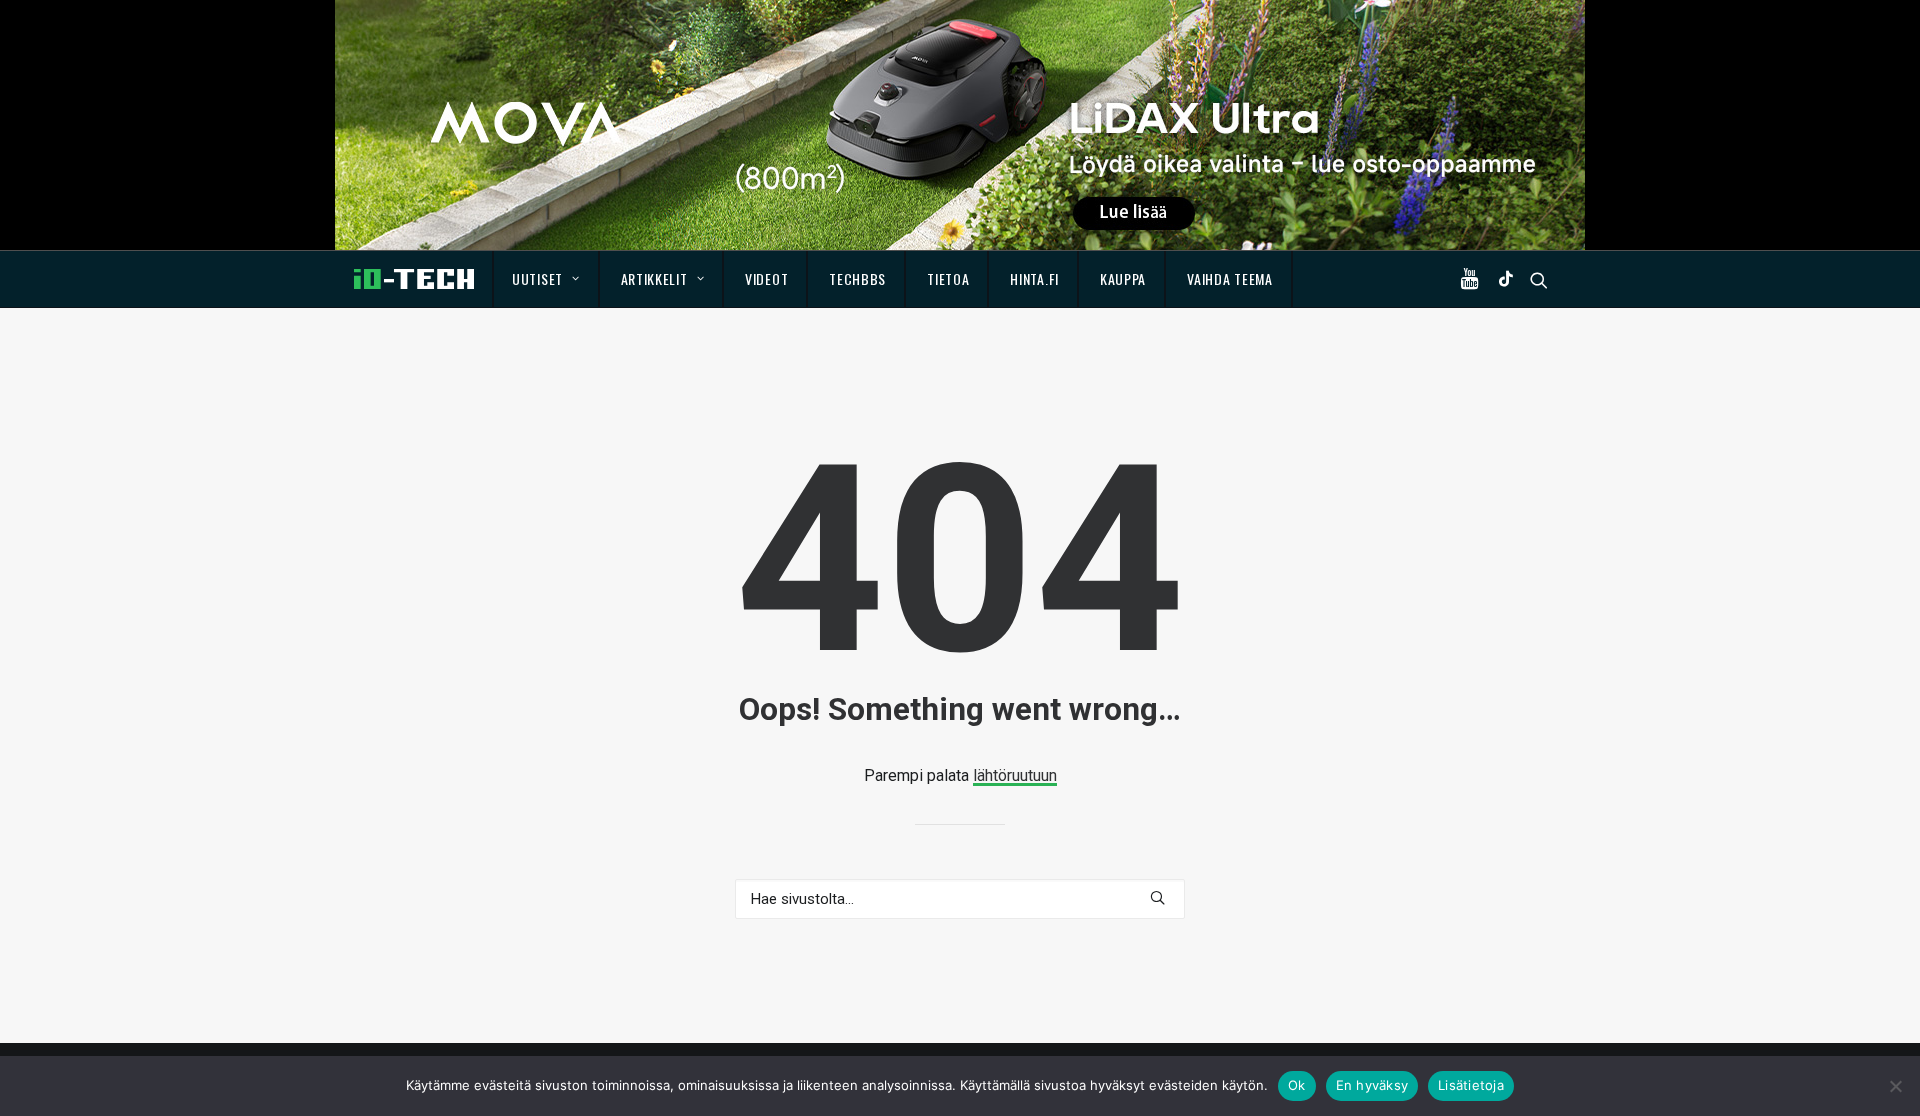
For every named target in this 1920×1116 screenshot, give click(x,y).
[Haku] (960, 899)
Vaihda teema (1229, 278)
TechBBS (857, 278)
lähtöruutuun (1015, 775)
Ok (1297, 1085)
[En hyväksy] (1895, 1086)
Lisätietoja (1471, 1085)
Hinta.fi (1034, 278)
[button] (1474, 279)
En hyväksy (1372, 1085)
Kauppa (1123, 278)
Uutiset (537, 278)
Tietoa (948, 278)
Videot (766, 278)
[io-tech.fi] (414, 279)
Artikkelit (654, 278)
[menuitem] (546, 279)
